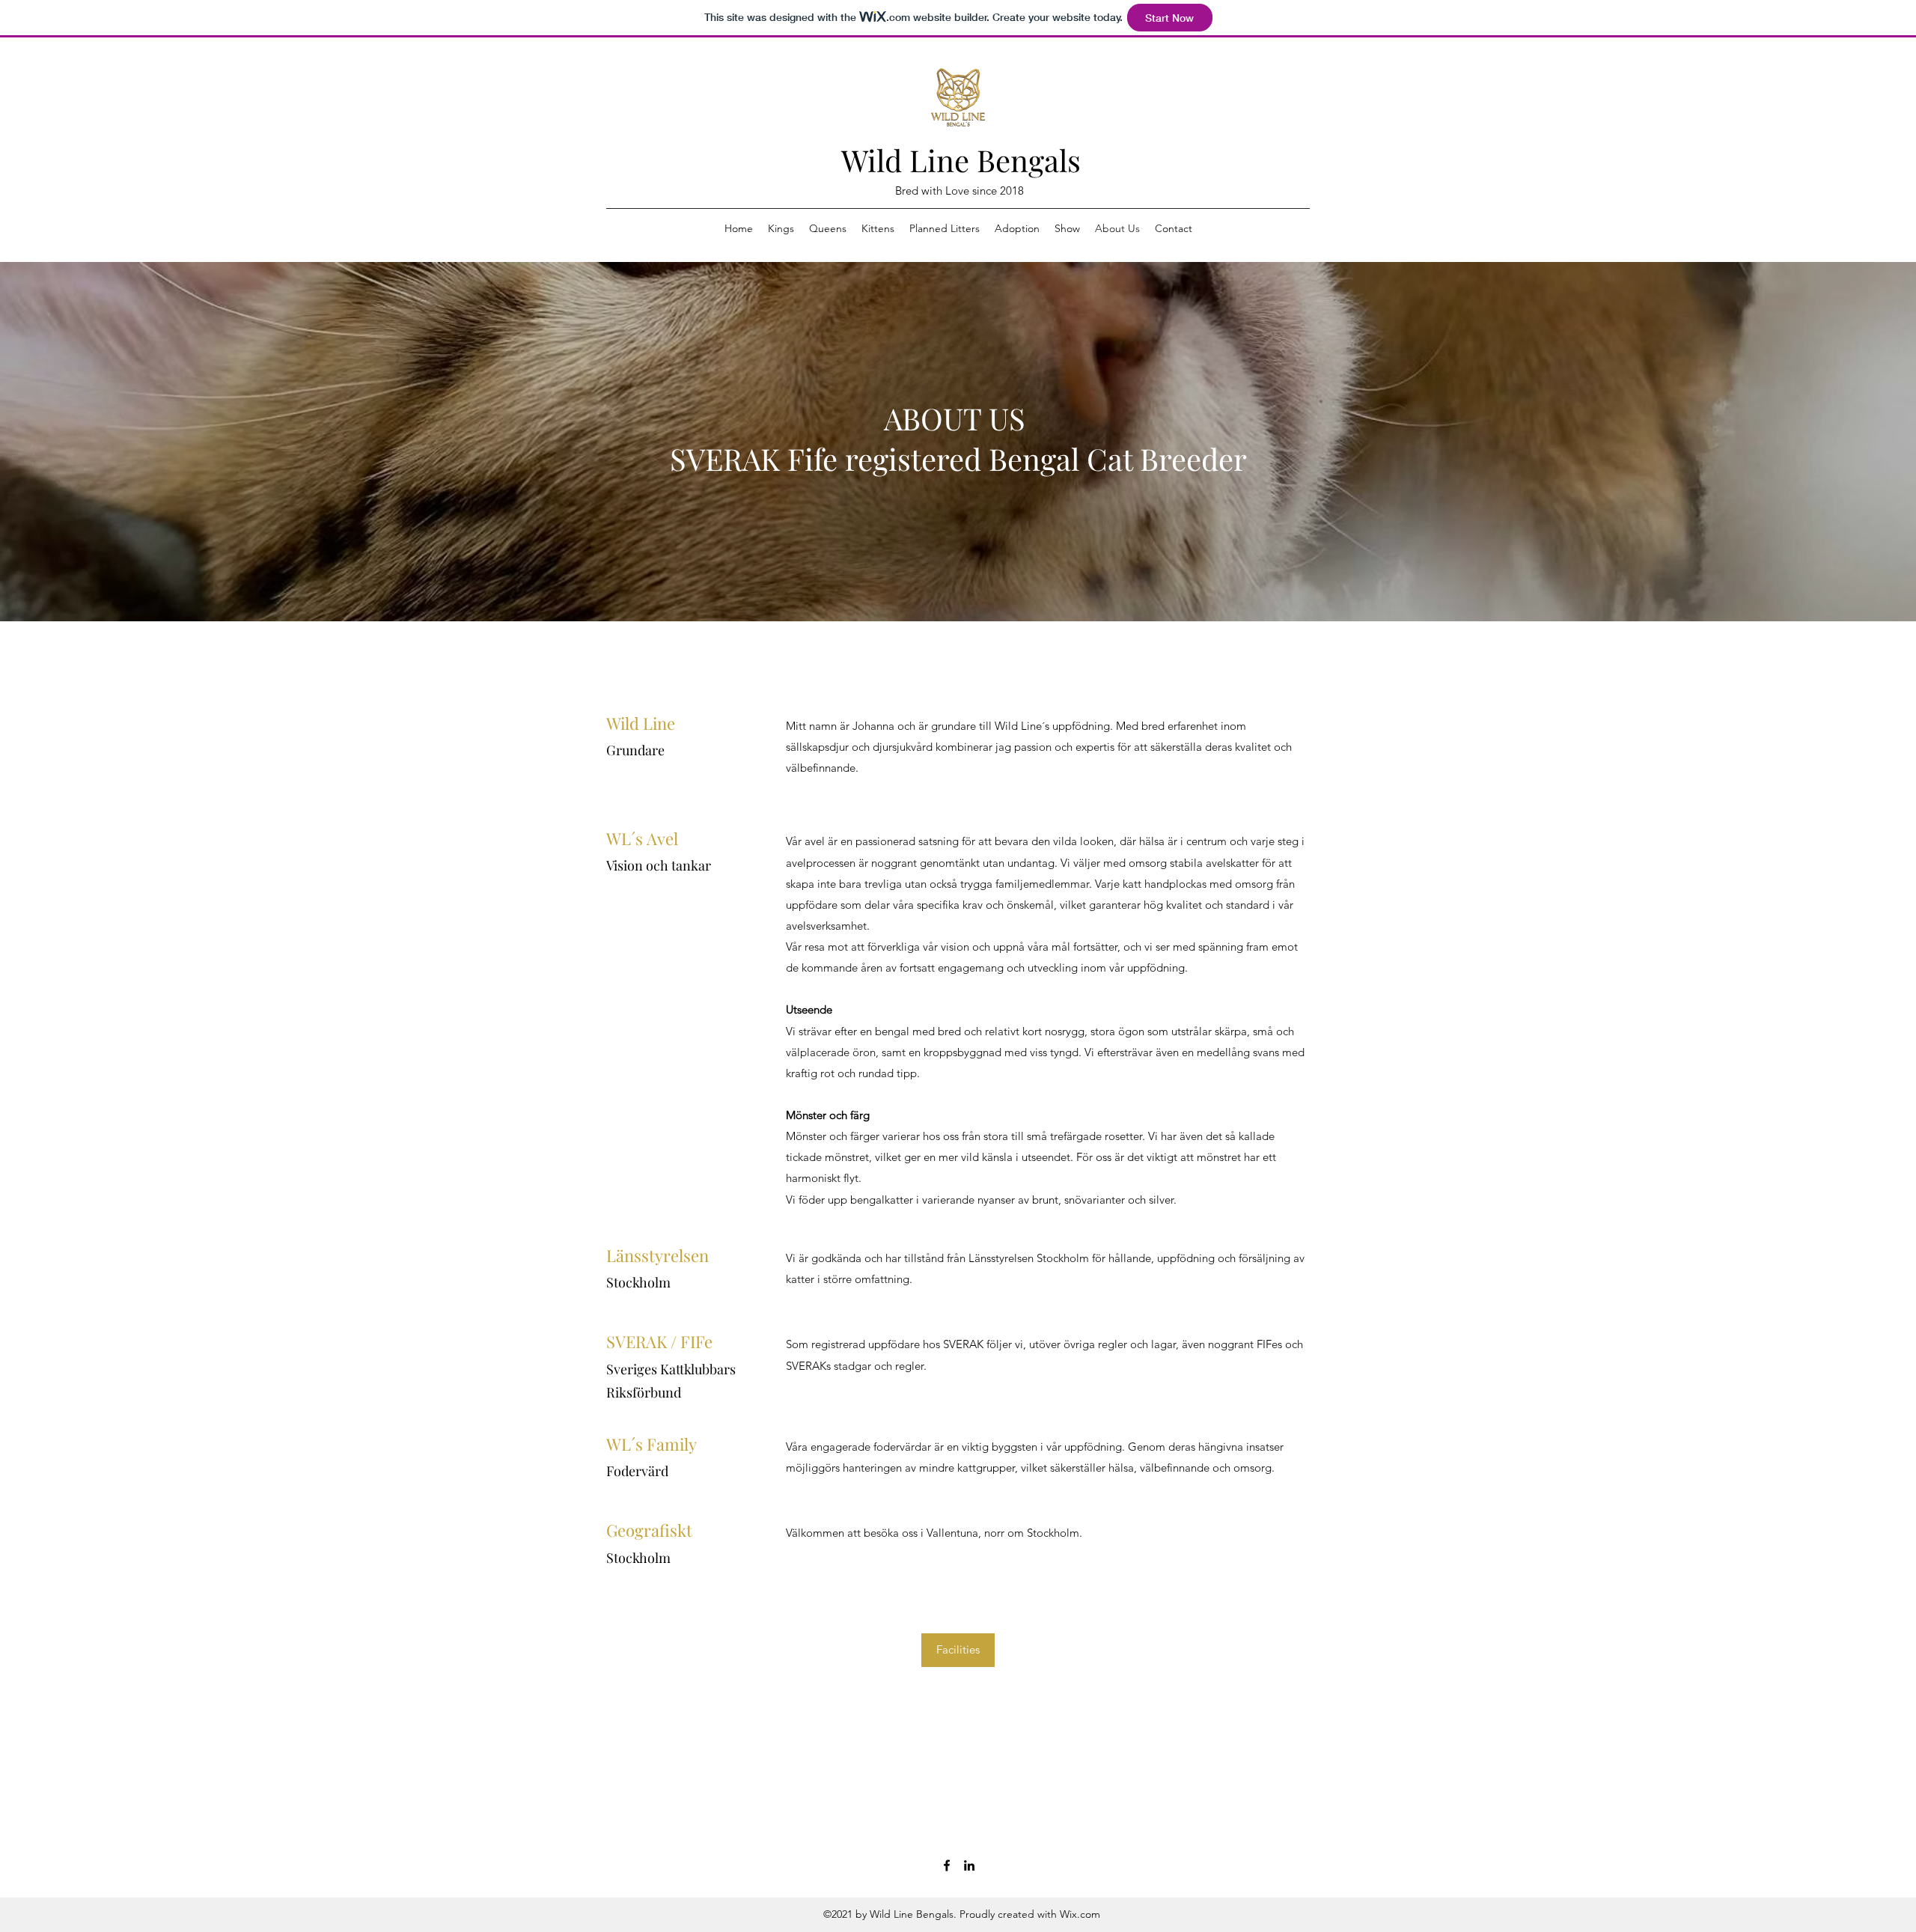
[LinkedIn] (969, 1865)
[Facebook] (947, 1865)
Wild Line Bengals (961, 160)
